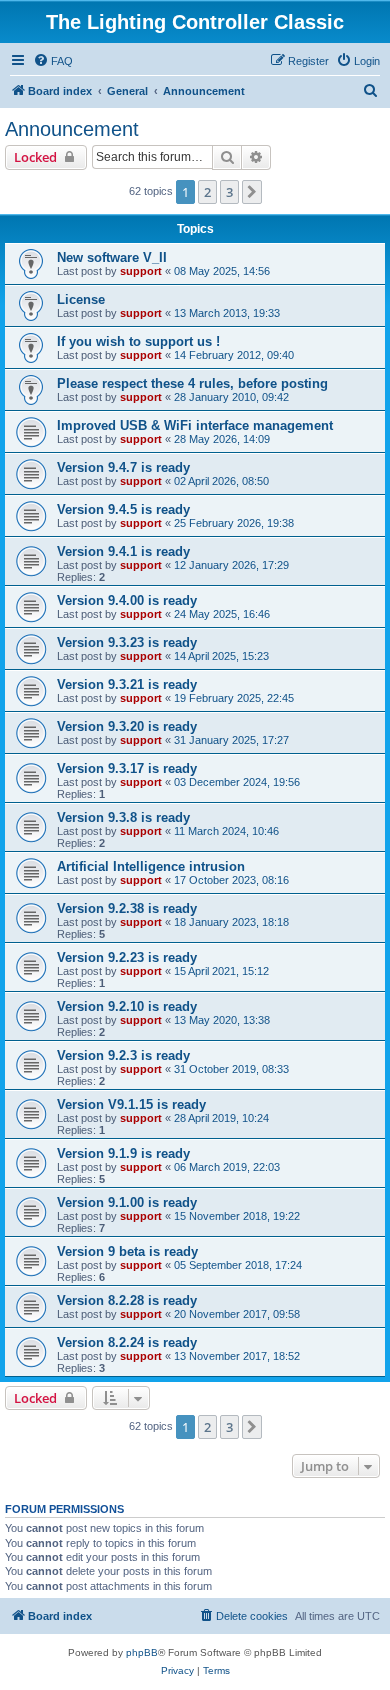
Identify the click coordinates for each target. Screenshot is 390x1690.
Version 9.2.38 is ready (127, 908)
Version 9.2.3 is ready (123, 1055)
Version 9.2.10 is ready (127, 1006)
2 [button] (207, 192)
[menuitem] (53, 61)
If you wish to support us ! (138, 341)
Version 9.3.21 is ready (127, 684)
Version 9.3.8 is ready (123, 817)
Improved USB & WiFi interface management (195, 425)
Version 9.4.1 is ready (123, 551)
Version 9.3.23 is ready (127, 642)
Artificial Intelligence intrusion (151, 866)
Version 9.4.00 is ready (127, 600)
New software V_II (112, 257)
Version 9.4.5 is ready (123, 509)
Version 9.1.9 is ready (123, 1153)
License (81, 299)
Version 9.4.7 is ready (123, 467)
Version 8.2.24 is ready (127, 1342)
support (141, 271)
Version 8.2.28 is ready (127, 1300)
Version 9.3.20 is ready (127, 726)
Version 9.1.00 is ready (127, 1202)
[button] (252, 192)
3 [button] (229, 192)
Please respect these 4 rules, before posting (192, 383)
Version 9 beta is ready (127, 1251)
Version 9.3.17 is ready (127, 768)
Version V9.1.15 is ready (131, 1104)
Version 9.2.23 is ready (127, 957)
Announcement (72, 129)
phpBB (142, 1652)
